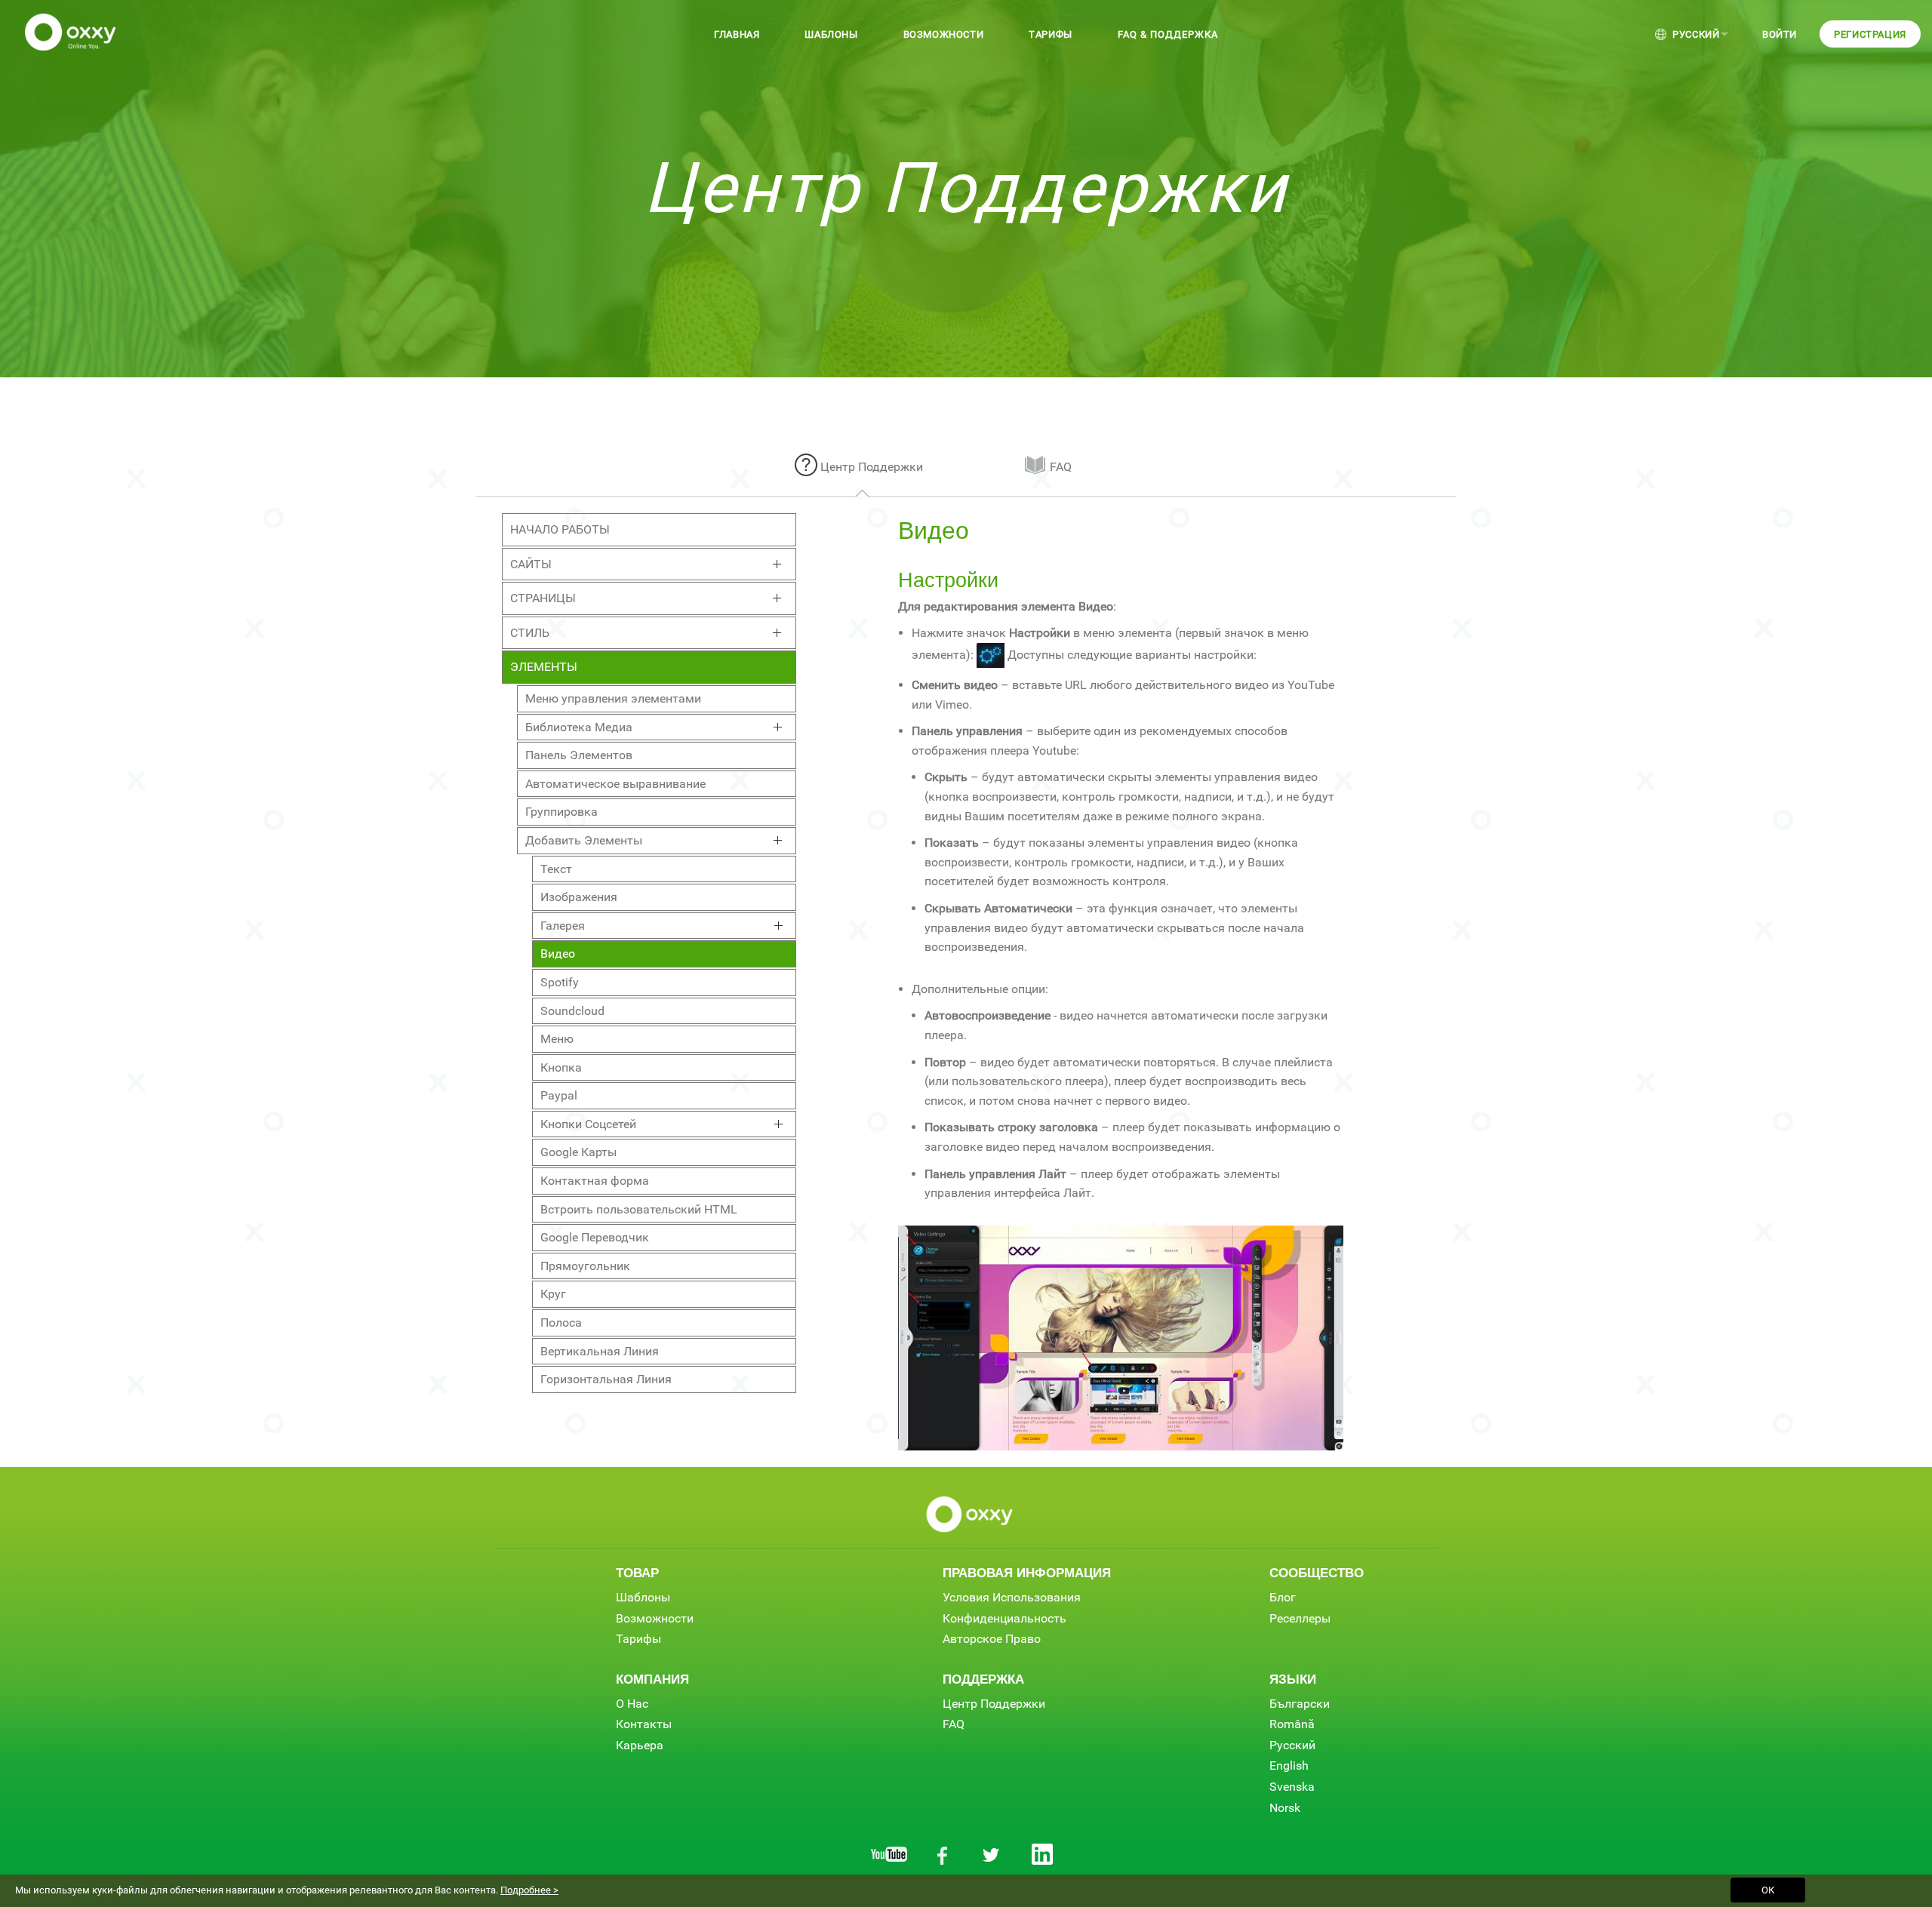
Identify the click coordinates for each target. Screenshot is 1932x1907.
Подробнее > (529, 1890)
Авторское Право (992, 1639)
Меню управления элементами (613, 698)
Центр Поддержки (872, 467)
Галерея (563, 926)
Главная (737, 34)
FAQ (1061, 467)
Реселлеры (1300, 1618)
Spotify (560, 982)
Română (1292, 1724)
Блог (1283, 1597)
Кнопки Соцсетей (588, 1124)
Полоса (561, 1323)
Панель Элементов (579, 755)
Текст (556, 869)
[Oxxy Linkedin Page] (1043, 1854)
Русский (1696, 34)
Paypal (559, 1095)
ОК (1768, 1890)
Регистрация (1870, 34)
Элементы (544, 667)
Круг (553, 1294)
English (1289, 1766)
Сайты (531, 564)
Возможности (944, 34)
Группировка (561, 812)
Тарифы (1051, 34)
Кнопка (561, 1067)
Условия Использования (1012, 1597)
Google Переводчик (595, 1237)
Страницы (543, 598)
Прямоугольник (585, 1266)
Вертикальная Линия (600, 1351)
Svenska (1292, 1787)
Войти (1780, 34)
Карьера (640, 1745)
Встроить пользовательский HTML (639, 1209)
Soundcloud (572, 1011)
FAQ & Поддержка (1168, 34)
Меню (557, 1039)
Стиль (530, 633)
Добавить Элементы (584, 840)
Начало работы (560, 529)
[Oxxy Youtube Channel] (889, 1854)
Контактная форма (595, 1181)
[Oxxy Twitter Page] (992, 1854)
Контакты (644, 1724)
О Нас (632, 1704)
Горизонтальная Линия (606, 1379)
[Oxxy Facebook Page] (940, 1854)
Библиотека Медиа (579, 727)
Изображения (579, 897)
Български (1300, 1704)
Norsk (1285, 1808)
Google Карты (578, 1152)
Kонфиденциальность (1004, 1618)
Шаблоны (831, 34)
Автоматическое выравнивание (615, 784)
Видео (558, 953)
